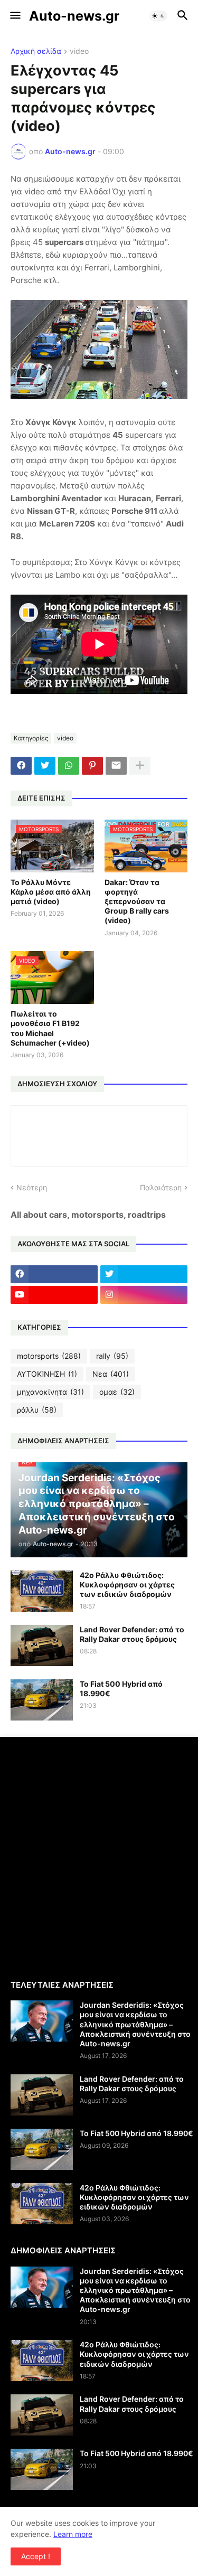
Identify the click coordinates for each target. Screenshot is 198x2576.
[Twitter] (45, 766)
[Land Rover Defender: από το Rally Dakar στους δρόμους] (42, 1646)
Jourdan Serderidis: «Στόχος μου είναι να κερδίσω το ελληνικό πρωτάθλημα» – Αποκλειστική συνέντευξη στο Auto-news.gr (135, 2024)
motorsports (49, 1356)
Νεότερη (32, 1187)
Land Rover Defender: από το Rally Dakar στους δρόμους (132, 1634)
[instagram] (144, 1295)
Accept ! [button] (36, 2556)
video (79, 51)
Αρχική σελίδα (36, 51)
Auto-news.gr (74, 16)
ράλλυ (37, 1410)
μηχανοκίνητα (50, 1392)
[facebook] (54, 1274)
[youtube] (54, 1295)
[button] (15, 16)
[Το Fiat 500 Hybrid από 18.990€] (42, 1700)
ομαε (117, 1392)
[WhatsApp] (69, 766)
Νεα (111, 1374)
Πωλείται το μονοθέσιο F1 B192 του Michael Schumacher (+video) (50, 1028)
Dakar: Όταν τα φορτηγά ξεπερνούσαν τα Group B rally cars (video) (137, 901)
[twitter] (144, 1274)
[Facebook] (21, 766)
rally (112, 1356)
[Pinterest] (92, 766)
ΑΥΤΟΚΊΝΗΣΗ (47, 1374)
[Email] (116, 766)
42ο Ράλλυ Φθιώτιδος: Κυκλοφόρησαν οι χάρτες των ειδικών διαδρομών (127, 1585)
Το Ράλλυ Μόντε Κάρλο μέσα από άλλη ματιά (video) (51, 892)
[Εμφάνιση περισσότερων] (140, 766)
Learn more (73, 2534)
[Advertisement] (99, 1857)
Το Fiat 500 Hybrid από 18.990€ (121, 1689)
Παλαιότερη (161, 1187)
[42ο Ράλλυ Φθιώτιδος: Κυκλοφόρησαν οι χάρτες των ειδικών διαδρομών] (42, 1591)
